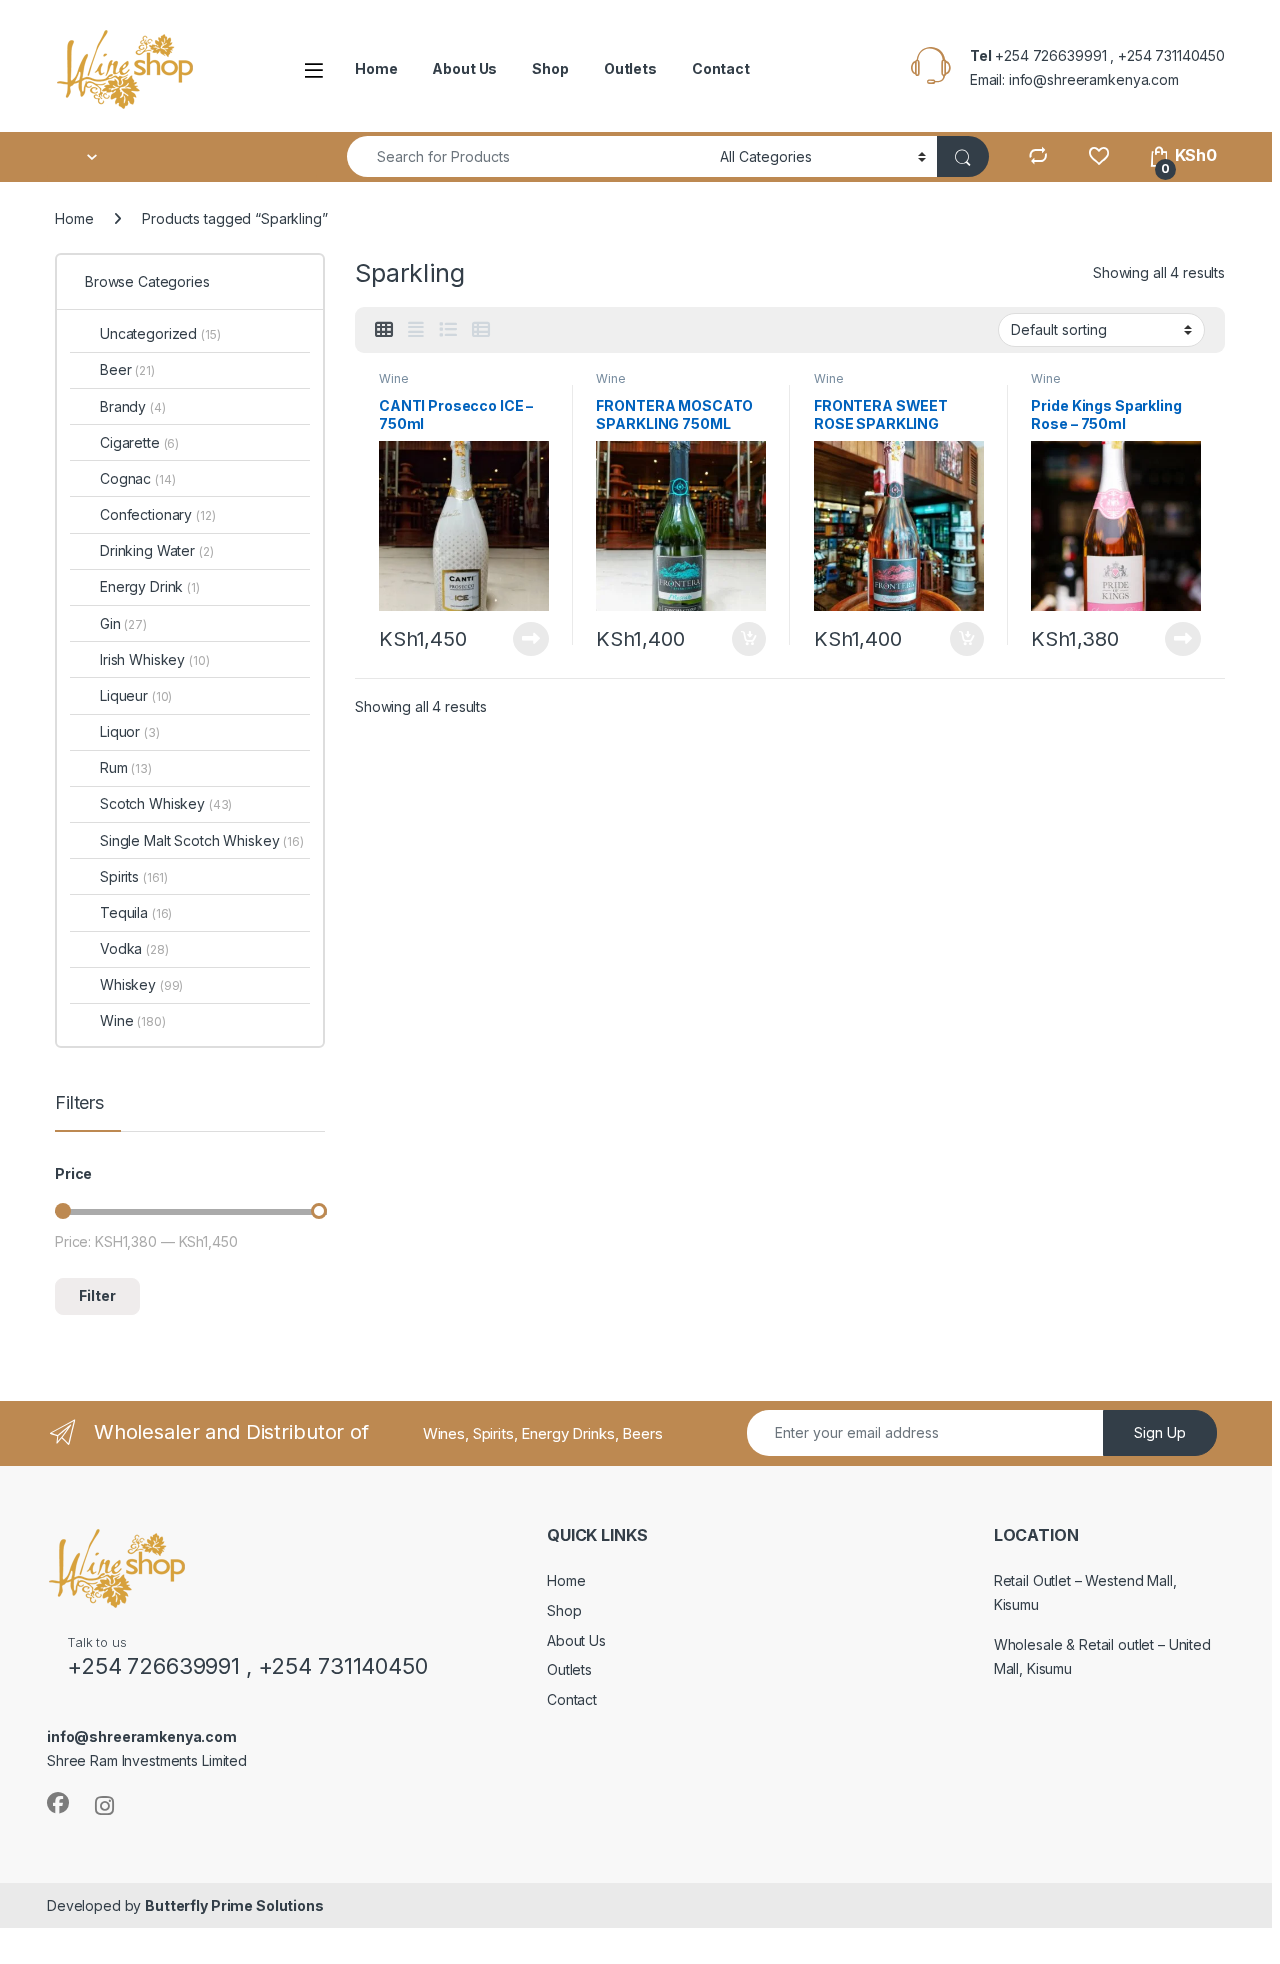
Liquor (130, 731)
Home (376, 68)
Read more (531, 639)
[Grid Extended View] (416, 330)
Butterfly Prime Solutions (234, 1905)
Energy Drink (150, 586)
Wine (393, 378)
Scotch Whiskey (166, 803)
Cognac (137, 478)
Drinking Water (157, 550)
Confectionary (158, 514)
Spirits (134, 876)
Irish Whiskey (155, 659)
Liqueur (136, 695)
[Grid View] (384, 330)
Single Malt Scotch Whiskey (202, 840)
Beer (127, 369)
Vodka (134, 948)
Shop (550, 68)
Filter (97, 1295)
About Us (464, 68)
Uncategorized (160, 333)
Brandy (133, 406)
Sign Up (1160, 1432)
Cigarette (139, 442)
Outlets (630, 68)
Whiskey (141, 984)
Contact (721, 68)
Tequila (136, 912)
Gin (123, 623)
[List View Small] (481, 330)
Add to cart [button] (749, 639)
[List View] (448, 330)
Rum (126, 767)
